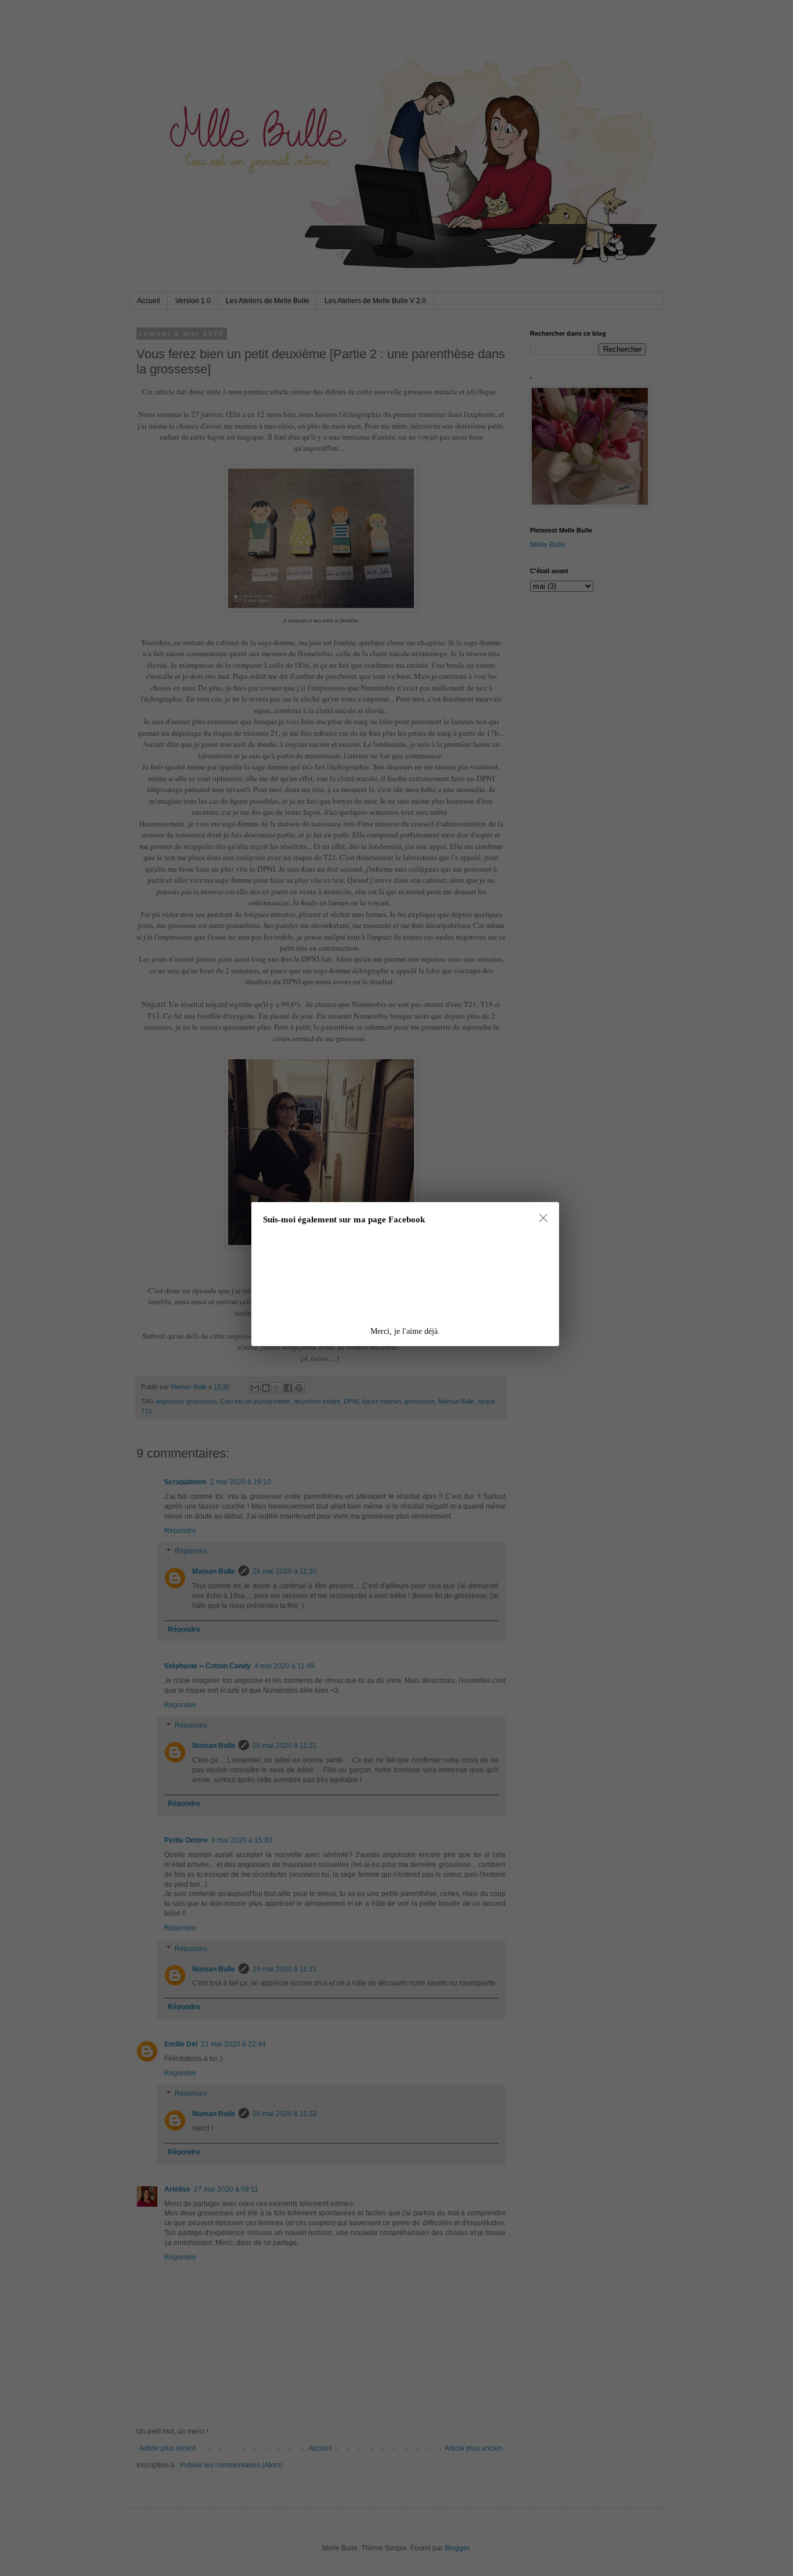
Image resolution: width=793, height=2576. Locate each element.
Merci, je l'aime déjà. (405, 1331)
